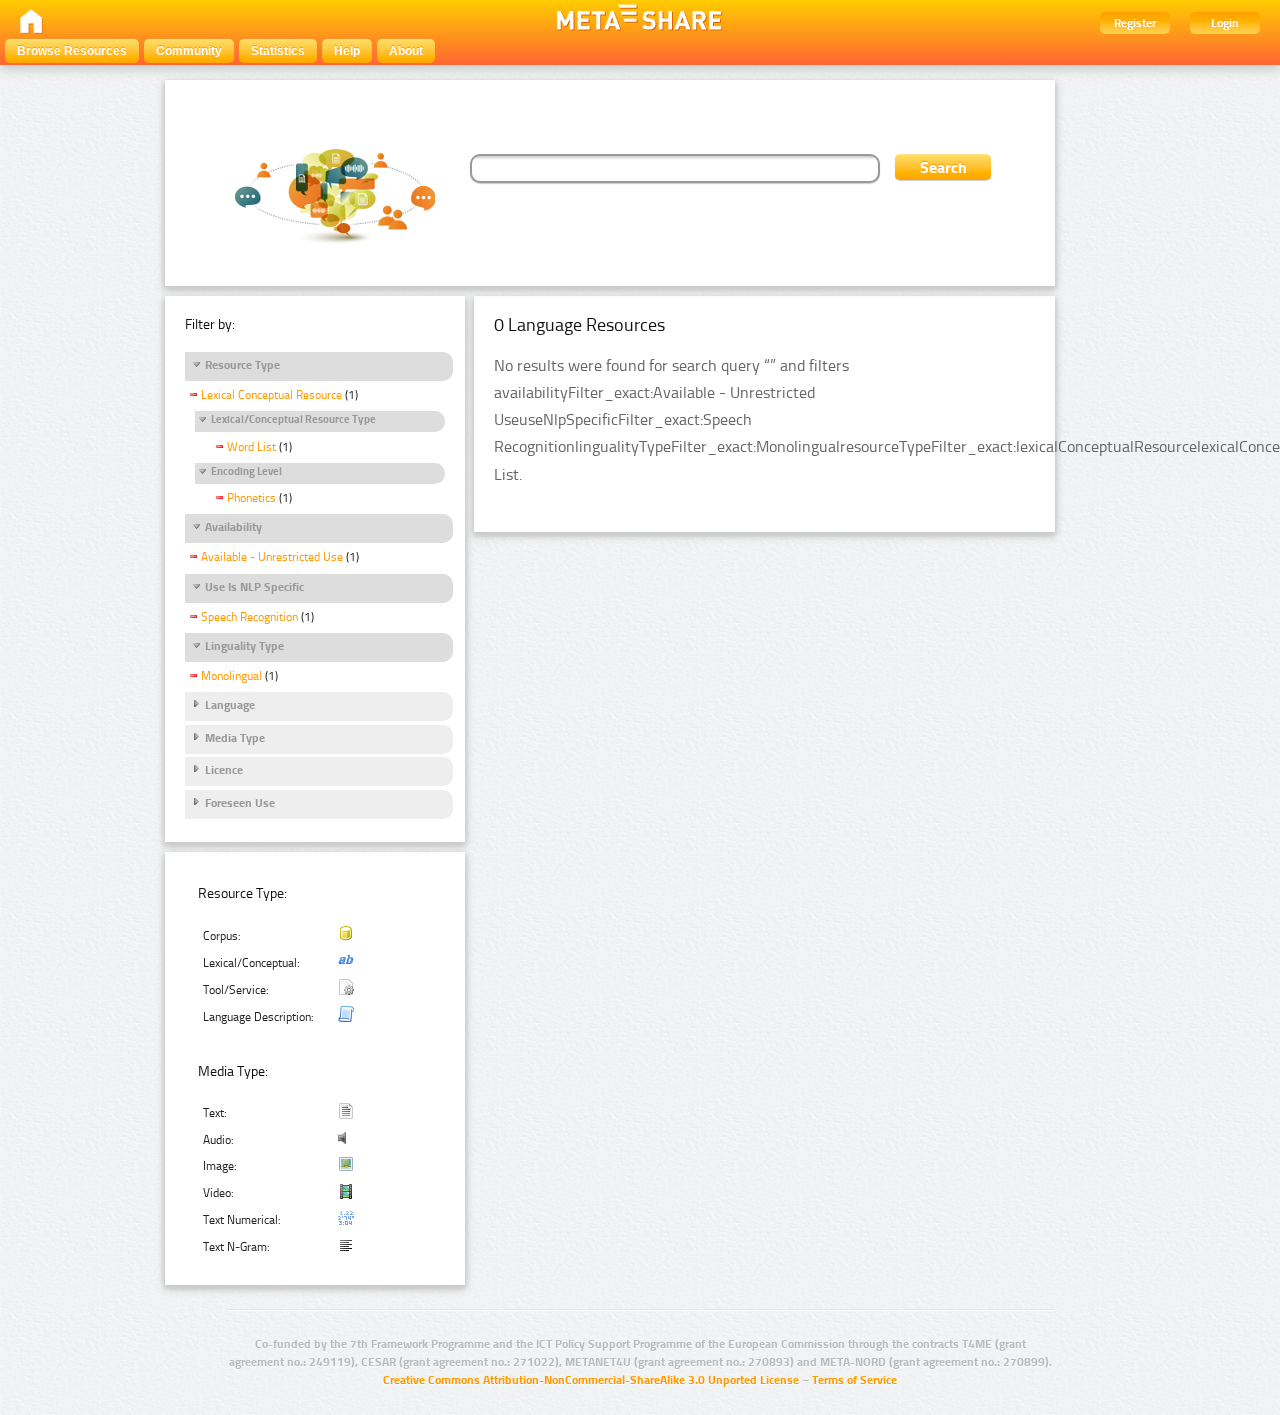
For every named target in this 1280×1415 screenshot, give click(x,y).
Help (347, 51)
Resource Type (242, 365)
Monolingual (231, 676)
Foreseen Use (240, 803)
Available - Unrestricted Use (272, 557)
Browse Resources (72, 51)
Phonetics (251, 498)
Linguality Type (244, 646)
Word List (251, 447)
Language (230, 705)
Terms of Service (854, 1380)
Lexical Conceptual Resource (271, 395)
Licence (224, 770)
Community (189, 51)
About (406, 51)
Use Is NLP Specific (254, 587)
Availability (233, 527)
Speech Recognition (249, 617)
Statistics (278, 51)
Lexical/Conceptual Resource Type (293, 419)
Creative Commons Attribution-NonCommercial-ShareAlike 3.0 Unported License (591, 1380)
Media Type (235, 738)
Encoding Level (246, 471)
